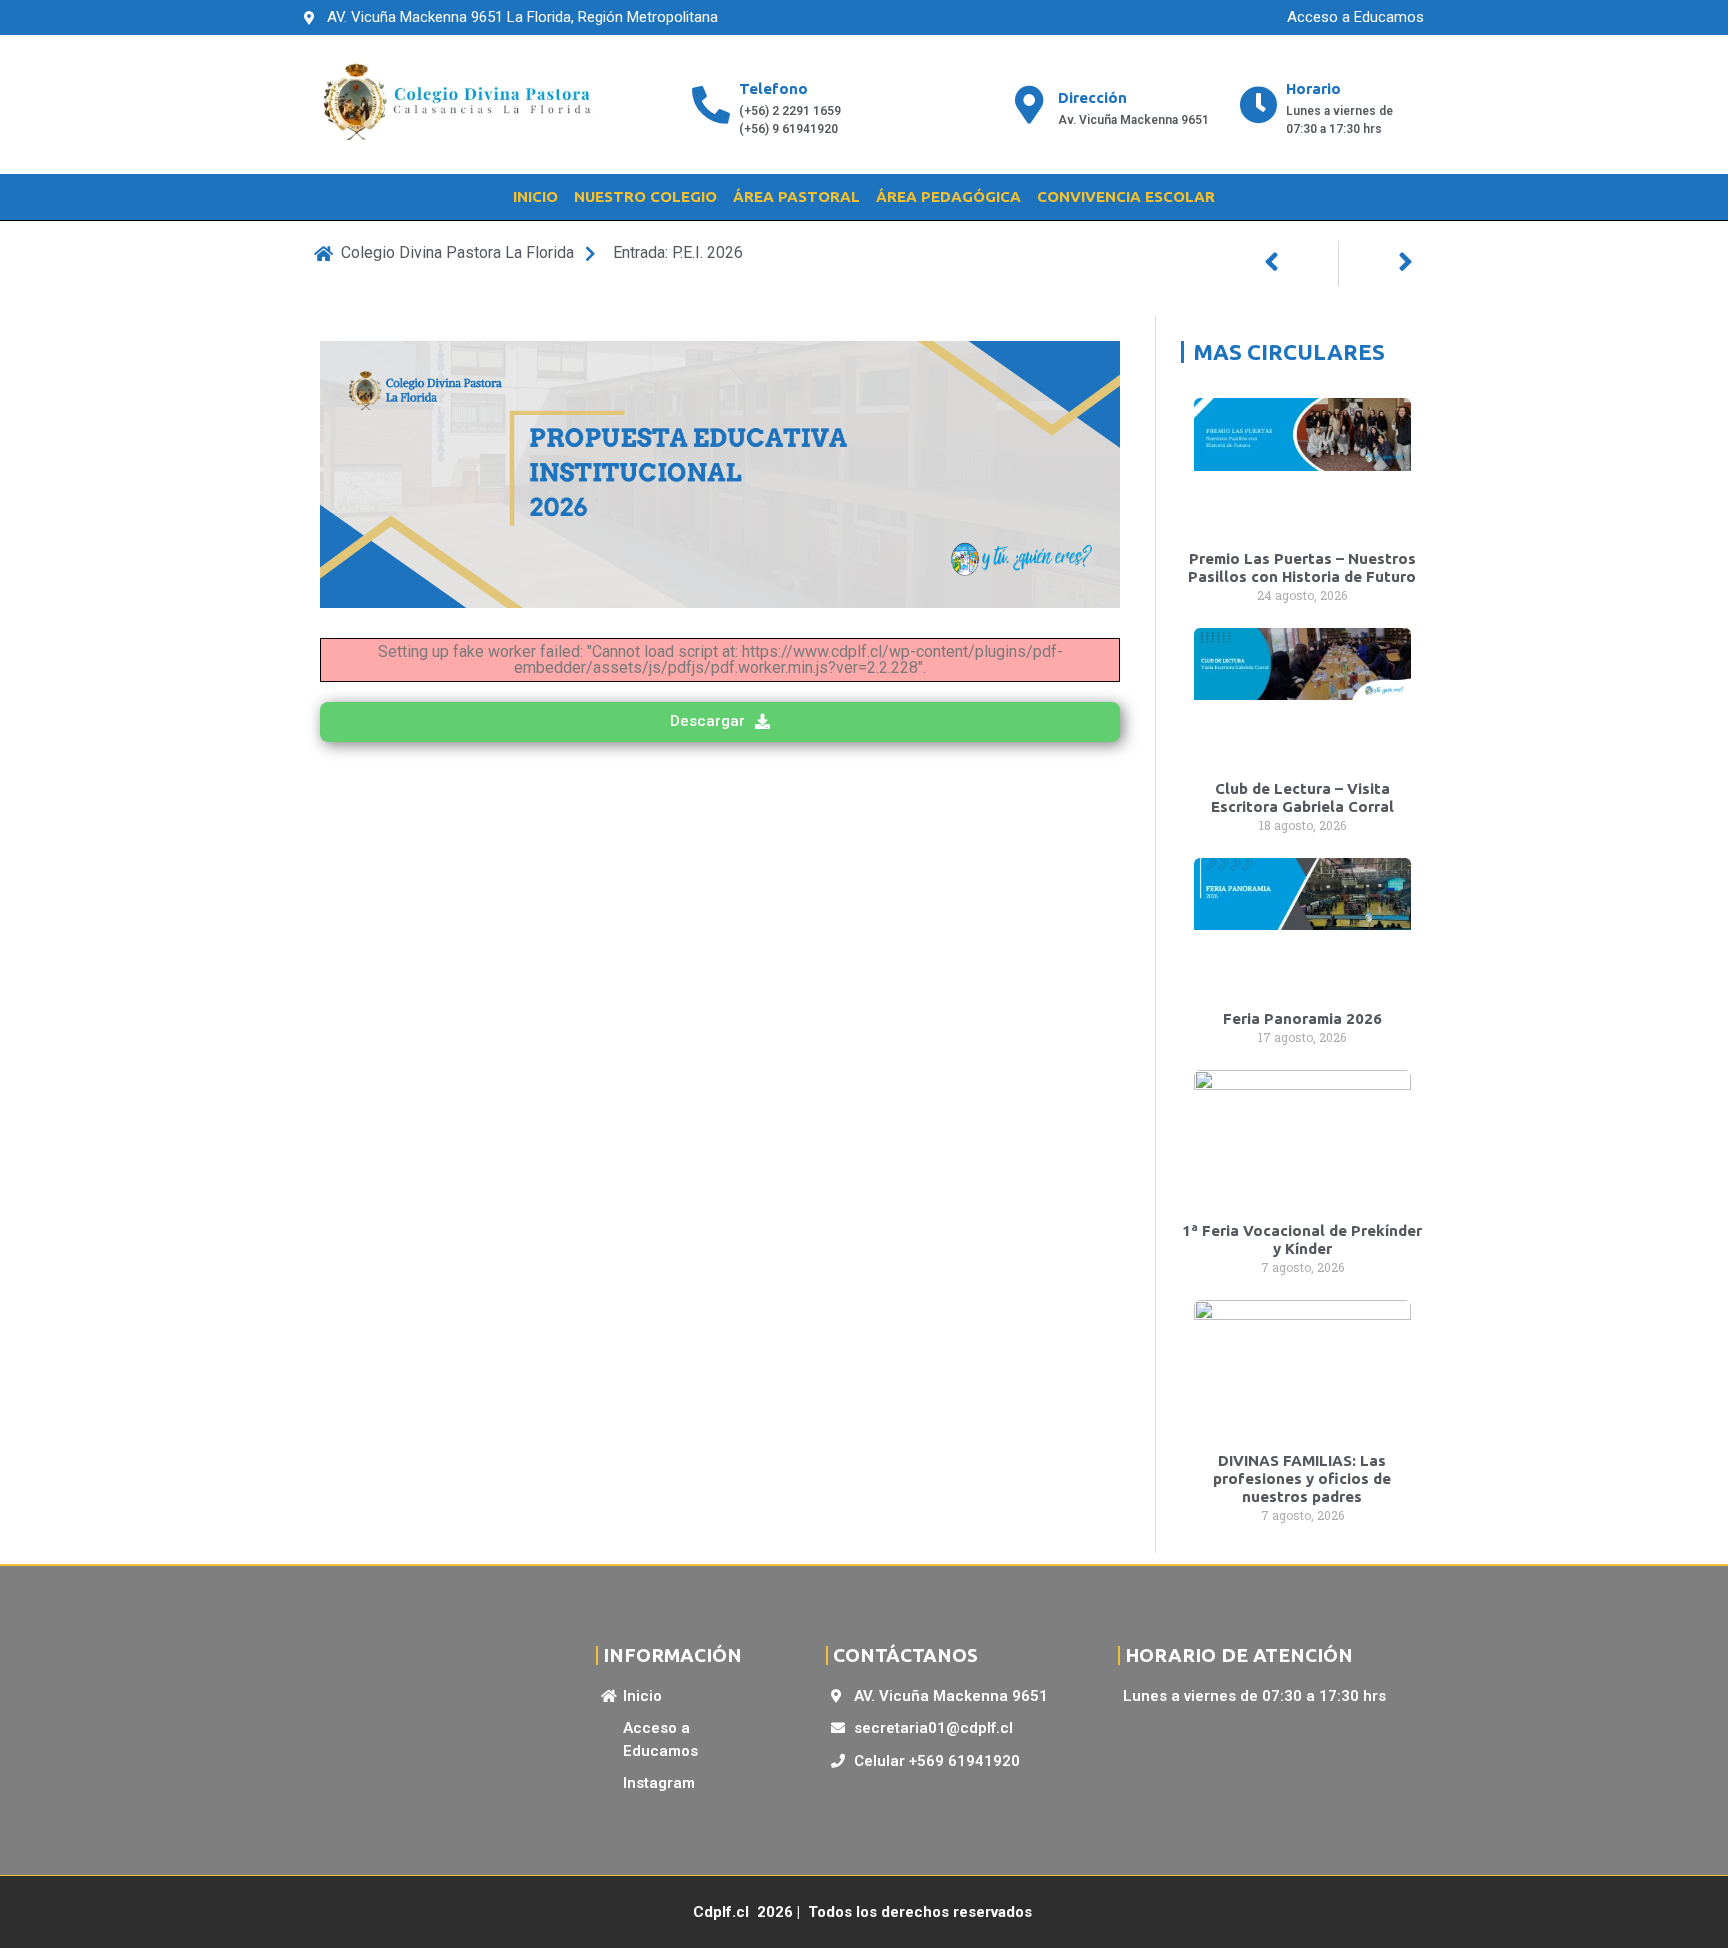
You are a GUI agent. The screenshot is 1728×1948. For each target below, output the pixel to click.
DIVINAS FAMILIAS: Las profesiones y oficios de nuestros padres (1302, 1478)
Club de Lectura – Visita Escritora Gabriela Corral (1302, 797)
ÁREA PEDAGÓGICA (948, 196)
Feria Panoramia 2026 (1302, 1018)
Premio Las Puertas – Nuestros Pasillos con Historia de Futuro (1302, 567)
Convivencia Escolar (1126, 196)
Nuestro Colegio (645, 196)
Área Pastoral (796, 196)
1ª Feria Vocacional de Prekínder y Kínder (1302, 1239)
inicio (535, 196)
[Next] (1376, 263)
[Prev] (1301, 263)
